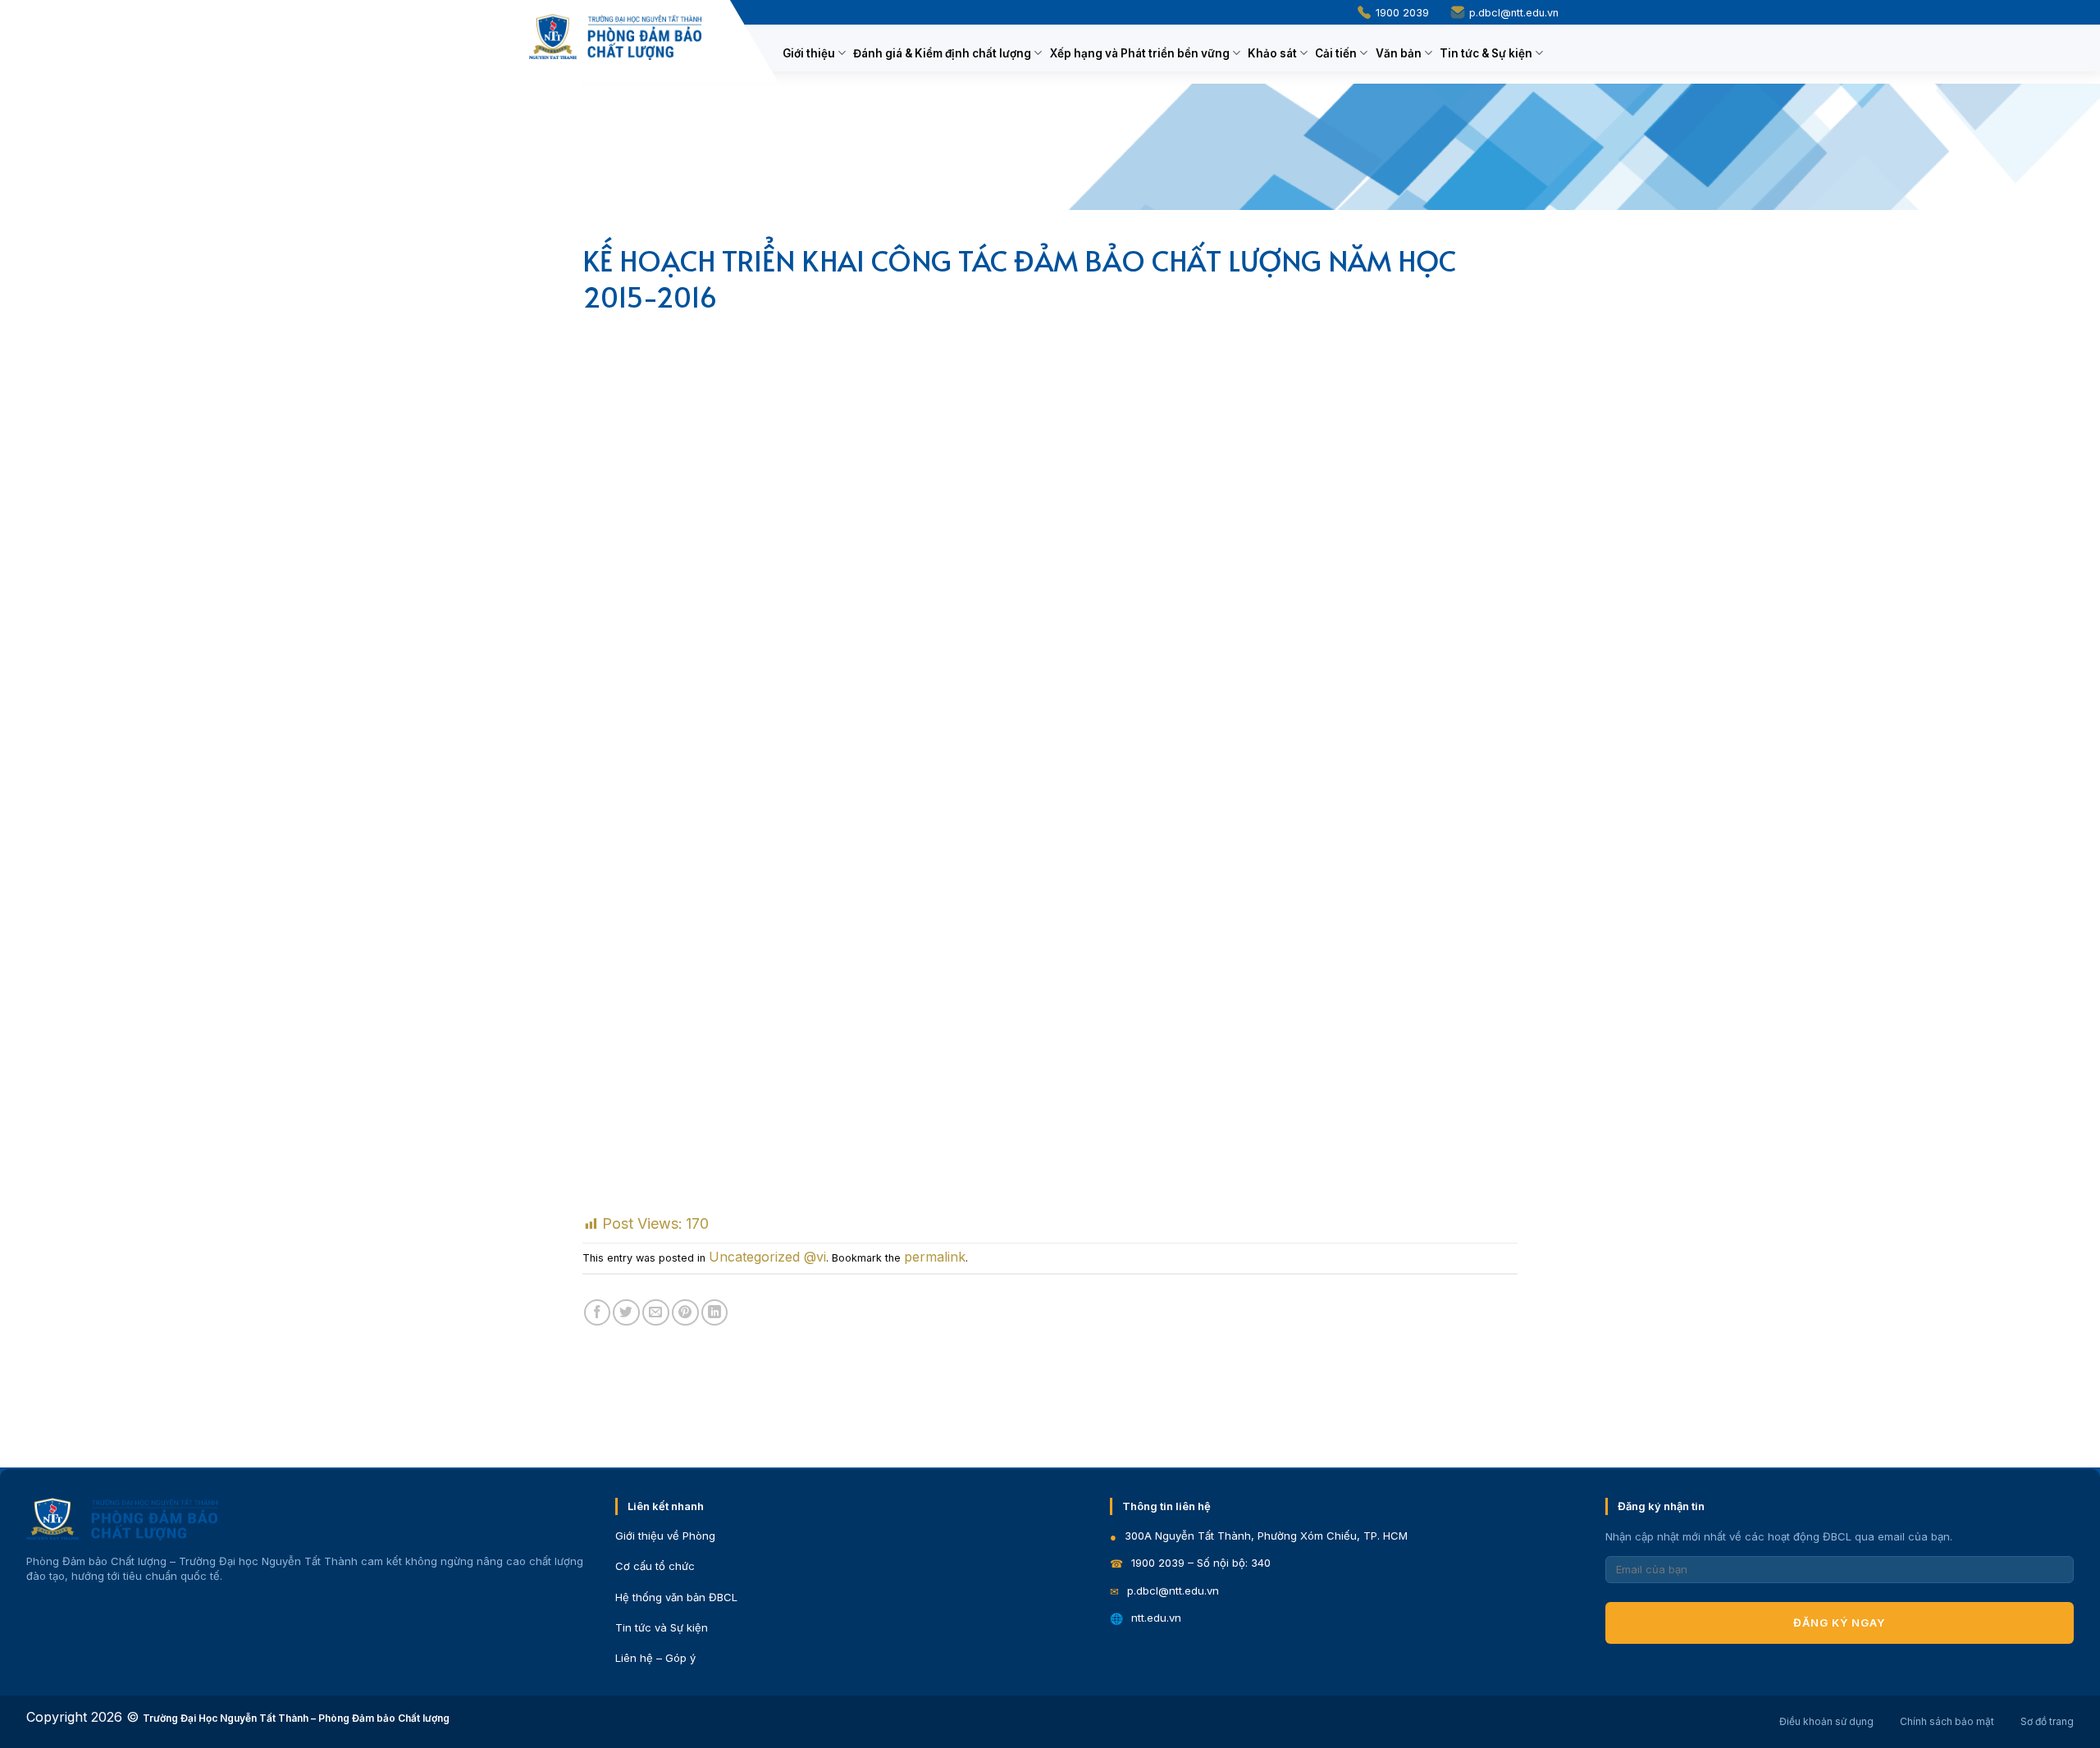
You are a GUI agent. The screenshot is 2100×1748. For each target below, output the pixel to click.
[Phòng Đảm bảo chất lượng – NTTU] (616, 37)
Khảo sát (1272, 53)
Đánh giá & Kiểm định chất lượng (942, 53)
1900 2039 (1401, 13)
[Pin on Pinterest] (685, 1313)
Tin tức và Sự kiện (662, 1627)
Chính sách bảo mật (1947, 1721)
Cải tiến (1336, 53)
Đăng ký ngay (1839, 1622)
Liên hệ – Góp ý (655, 1658)
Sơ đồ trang (2047, 1721)
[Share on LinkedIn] (715, 1313)
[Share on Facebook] (598, 1313)
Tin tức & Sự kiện (1486, 53)
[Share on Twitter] (626, 1313)
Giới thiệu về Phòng (665, 1536)
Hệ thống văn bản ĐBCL (676, 1597)
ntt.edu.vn (1156, 1618)
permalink (935, 1257)
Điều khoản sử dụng (1826, 1721)
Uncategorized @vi (767, 1257)
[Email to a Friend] (656, 1313)
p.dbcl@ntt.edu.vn (1512, 13)
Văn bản (1399, 53)
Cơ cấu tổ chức (655, 1566)
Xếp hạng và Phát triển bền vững (1140, 53)
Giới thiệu (809, 53)
